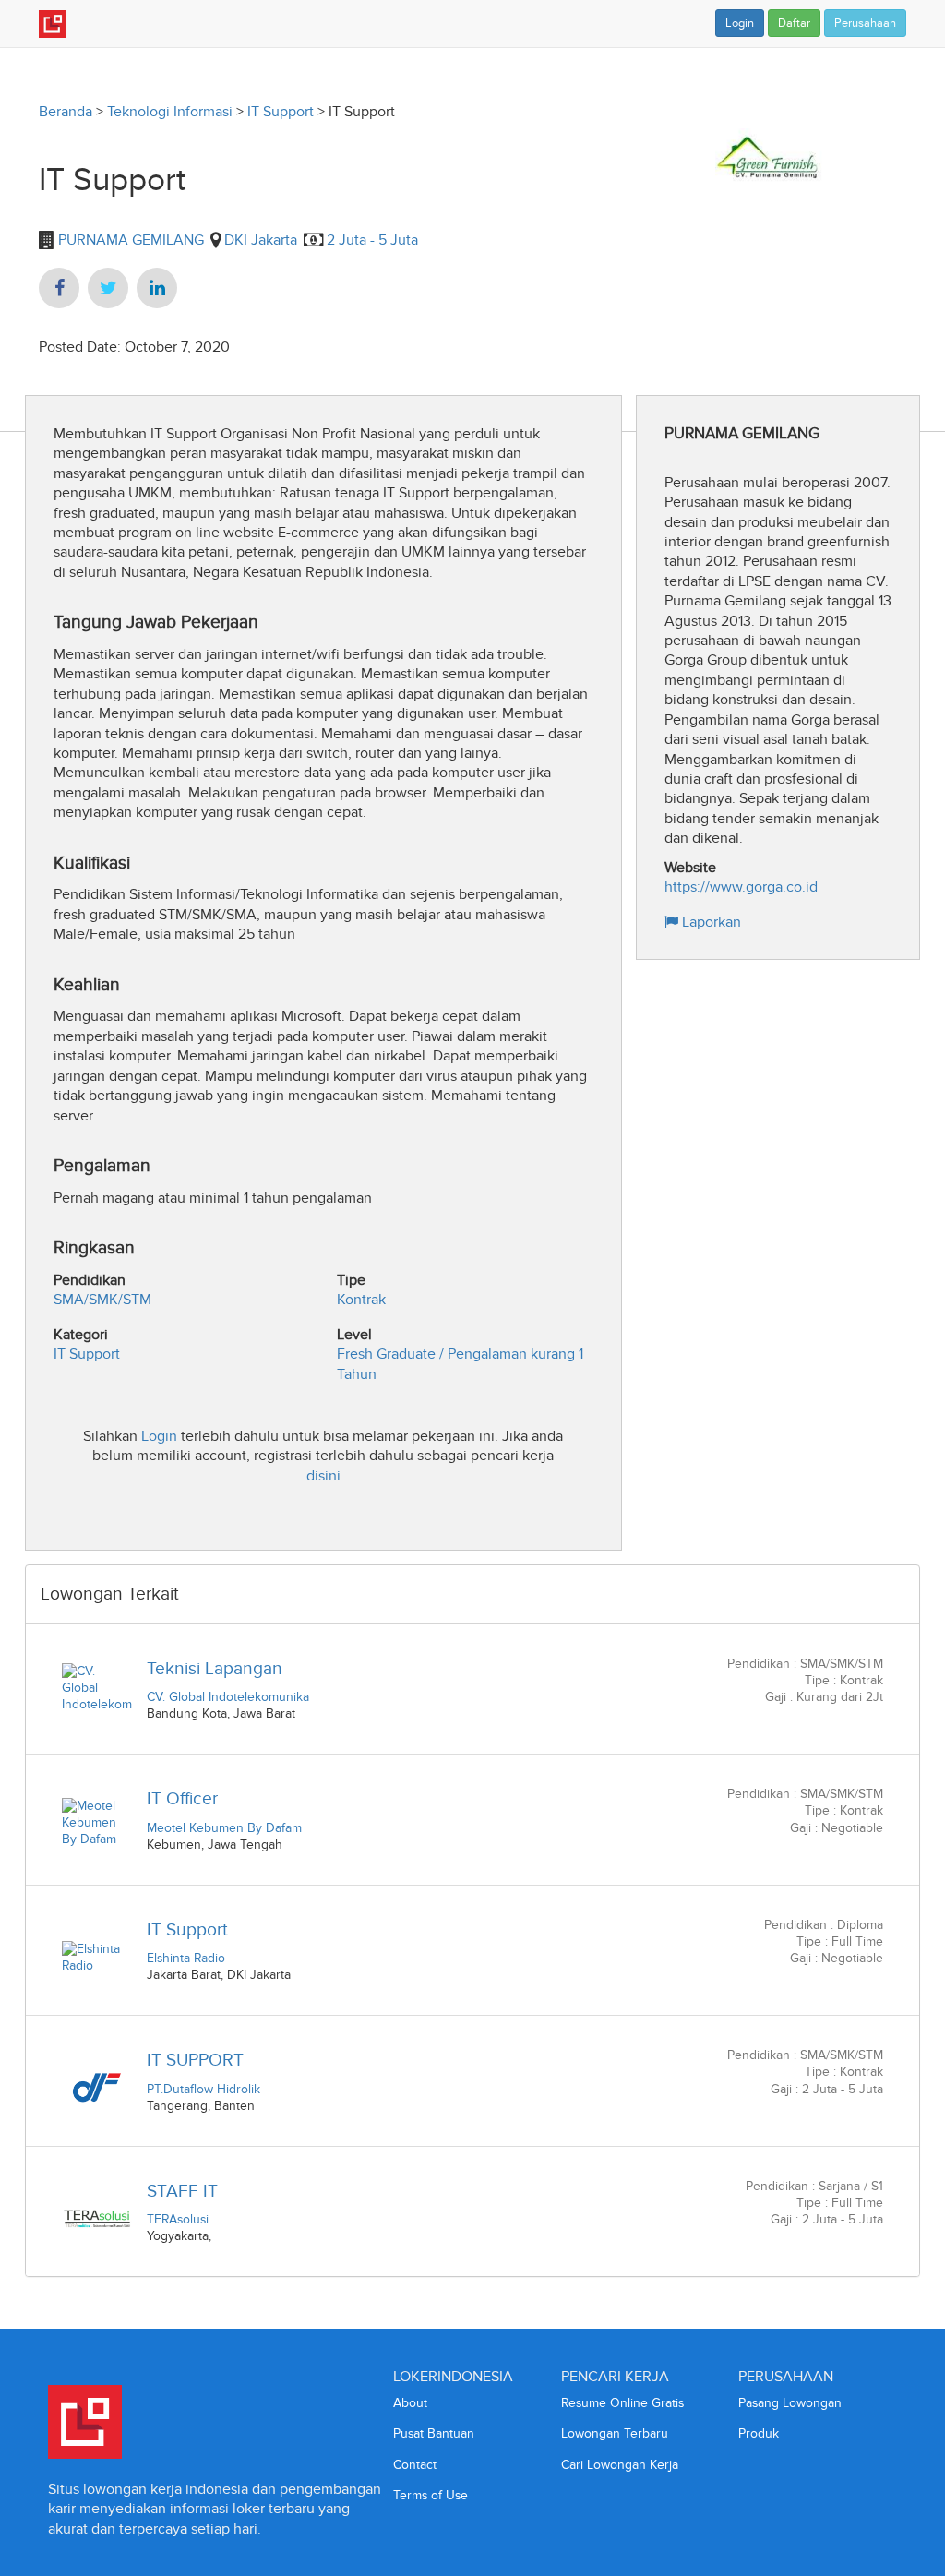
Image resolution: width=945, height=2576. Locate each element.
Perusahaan (865, 23)
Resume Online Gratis (622, 2403)
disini (323, 1475)
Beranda (66, 111)
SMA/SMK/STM (102, 1299)
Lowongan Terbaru (615, 2433)
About (410, 2403)
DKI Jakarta (261, 240)
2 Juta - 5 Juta (372, 240)
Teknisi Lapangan (215, 1668)
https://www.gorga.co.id (741, 887)
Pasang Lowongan (790, 2403)
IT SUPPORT (195, 2060)
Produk (759, 2433)
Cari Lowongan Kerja (620, 2465)
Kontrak (361, 1299)
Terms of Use (431, 2495)
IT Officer (182, 1798)
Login (740, 23)
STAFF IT (182, 2191)
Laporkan (710, 922)
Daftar (794, 23)
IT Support (281, 111)
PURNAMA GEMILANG (129, 240)
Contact (415, 2465)
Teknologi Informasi (170, 111)
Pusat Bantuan (434, 2433)
